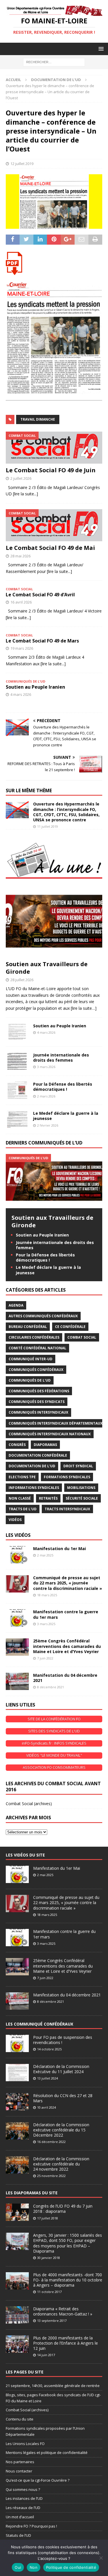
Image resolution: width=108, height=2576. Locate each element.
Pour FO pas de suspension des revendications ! (63, 2040)
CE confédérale (70, 1327)
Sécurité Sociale (82, 1498)
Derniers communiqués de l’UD (44, 1143)
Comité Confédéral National (37, 1348)
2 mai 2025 (45, 1555)
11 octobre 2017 (49, 2292)
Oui (18, 2567)
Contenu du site (20, 2419)
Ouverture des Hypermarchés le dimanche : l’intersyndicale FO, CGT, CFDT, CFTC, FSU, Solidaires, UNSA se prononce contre (66, 812)
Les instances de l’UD (24, 2498)
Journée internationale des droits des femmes (61, 1057)
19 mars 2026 (22, 648)
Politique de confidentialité (71, 2567)
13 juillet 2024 (48, 2078)
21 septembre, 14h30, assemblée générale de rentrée (53, 2386)
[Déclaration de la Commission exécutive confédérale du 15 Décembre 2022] (17, 2131)
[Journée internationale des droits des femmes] (17, 1061)
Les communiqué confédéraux (39, 2024)
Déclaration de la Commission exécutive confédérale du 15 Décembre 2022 (61, 2130)
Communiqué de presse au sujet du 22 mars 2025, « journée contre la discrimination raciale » (68, 1583)
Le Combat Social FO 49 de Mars (42, 641)
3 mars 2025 (46, 1624)
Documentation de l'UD (32, 1466)
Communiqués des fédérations (39, 1391)
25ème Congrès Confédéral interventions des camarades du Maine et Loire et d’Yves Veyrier (67, 1646)
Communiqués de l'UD (30, 1380)
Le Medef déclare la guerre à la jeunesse (66, 1116)
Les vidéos (18, 1535)
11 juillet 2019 (48, 826)
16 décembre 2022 (51, 2142)
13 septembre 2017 (52, 2321)
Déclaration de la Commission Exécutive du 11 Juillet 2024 (61, 2069)
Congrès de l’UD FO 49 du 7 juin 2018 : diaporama (63, 2209)
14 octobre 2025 (49, 2049)
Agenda (16, 1305)
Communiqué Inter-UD (31, 1359)
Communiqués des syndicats (37, 1402)
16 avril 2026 (21, 602)
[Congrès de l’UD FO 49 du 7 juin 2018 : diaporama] (17, 2212)
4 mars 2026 (21, 694)
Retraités (48, 1498)
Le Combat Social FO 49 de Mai (50, 548)
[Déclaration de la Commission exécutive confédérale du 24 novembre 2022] (17, 2165)
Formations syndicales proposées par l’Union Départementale (45, 2431)
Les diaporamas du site (32, 2193)
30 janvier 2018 (49, 2258)
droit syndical (78, 1466)
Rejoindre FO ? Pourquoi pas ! (31, 2526)
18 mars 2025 (47, 1595)
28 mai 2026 (20, 556)
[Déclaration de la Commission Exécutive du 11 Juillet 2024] (17, 2073)
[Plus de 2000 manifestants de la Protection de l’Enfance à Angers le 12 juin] (17, 2344)
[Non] (101, 2558)
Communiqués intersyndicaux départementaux (56, 1423)
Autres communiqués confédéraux (43, 1316)
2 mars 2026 (46, 1096)
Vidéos (15, 1520)
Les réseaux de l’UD (23, 2508)
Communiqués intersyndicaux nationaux (50, 1434)
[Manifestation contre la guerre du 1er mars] (17, 1618)
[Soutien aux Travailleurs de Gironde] (54, 921)
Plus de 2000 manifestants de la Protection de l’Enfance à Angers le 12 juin (66, 2343)
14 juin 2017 (46, 2355)
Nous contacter (19, 2471)
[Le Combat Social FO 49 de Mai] (54, 525)
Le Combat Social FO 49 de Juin (51, 470)
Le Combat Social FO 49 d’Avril (40, 595)
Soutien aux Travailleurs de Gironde (47, 968)
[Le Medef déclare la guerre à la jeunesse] (17, 1119)
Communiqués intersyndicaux (38, 1412)
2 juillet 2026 (21, 478)
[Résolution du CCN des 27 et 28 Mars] (17, 2102)
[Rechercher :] (54, 62)
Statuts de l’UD (18, 2535)
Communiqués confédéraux (36, 1370)
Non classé (20, 1498)
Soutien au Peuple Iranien (35, 687)
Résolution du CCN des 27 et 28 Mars (63, 2098)
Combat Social (82, 1337)
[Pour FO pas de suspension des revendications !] (17, 2043)
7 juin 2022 (45, 1658)
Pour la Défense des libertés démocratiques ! (63, 1087)
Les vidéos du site (25, 1855)
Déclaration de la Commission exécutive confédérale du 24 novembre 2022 (61, 2164)
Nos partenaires (20, 2462)
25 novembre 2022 (51, 2176)
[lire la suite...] (25, 494)
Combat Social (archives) (29, 1804)
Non (34, 2567)
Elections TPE (22, 1477)
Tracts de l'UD (23, 1509)
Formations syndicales (67, 1477)
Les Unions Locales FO (25, 2444)
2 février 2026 (48, 1125)
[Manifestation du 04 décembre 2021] (17, 1681)
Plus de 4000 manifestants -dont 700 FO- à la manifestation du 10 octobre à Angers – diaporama (68, 2280)
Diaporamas (45, 1445)
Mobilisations (81, 1488)
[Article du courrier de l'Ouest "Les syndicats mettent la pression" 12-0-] (54, 263)
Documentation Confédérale (38, 1455)
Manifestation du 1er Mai (59, 1549)
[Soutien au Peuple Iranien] (17, 1032)
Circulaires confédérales (34, 1337)
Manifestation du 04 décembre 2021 (65, 1678)
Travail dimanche (38, 419)
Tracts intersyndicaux (67, 1509)
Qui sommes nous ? (23, 2489)
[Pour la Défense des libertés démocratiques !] (17, 1090)
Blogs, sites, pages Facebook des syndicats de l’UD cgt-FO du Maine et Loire (53, 2398)
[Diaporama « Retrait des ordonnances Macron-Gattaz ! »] (17, 2315)
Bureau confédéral (28, 1327)
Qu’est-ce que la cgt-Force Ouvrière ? (38, 2480)
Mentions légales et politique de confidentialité (47, 2453)
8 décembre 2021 (51, 1687)
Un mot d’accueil (20, 2517)
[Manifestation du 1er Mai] (17, 1555)
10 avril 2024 (47, 2107)
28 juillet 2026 (22, 980)
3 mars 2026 (46, 1067)
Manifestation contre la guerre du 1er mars (66, 1614)
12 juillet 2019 (22, 164)
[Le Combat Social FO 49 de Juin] (54, 448)
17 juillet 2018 (48, 2218)
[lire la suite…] (84, 1008)
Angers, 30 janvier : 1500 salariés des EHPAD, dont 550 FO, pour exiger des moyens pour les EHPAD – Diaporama (68, 2243)
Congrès (17, 1445)
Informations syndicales (34, 1488)
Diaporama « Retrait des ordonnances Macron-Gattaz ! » (63, 2311)
